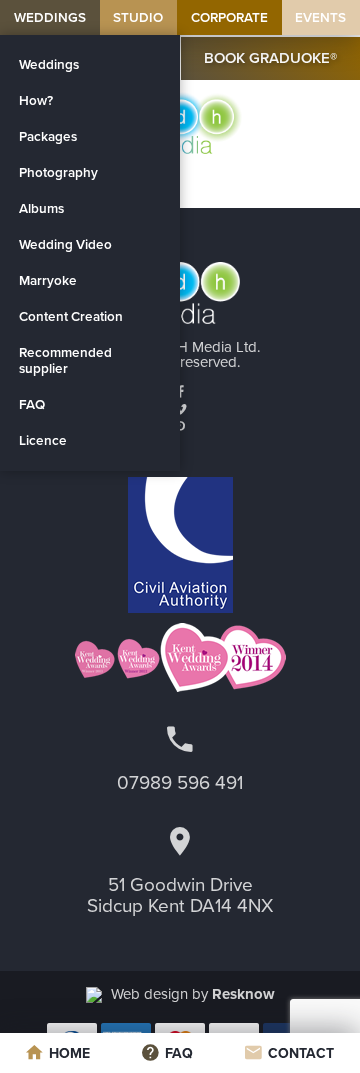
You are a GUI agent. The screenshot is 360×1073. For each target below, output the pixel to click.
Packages (48, 137)
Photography (58, 173)
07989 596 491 (180, 783)
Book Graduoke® (270, 58)
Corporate (229, 18)
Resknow (243, 994)
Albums (41, 209)
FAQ (32, 405)
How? (36, 101)
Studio (138, 18)
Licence (43, 441)
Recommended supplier (65, 361)
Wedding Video (65, 245)
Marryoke (48, 281)
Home (69, 1053)
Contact (301, 1053)
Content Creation (71, 317)
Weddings (50, 18)
